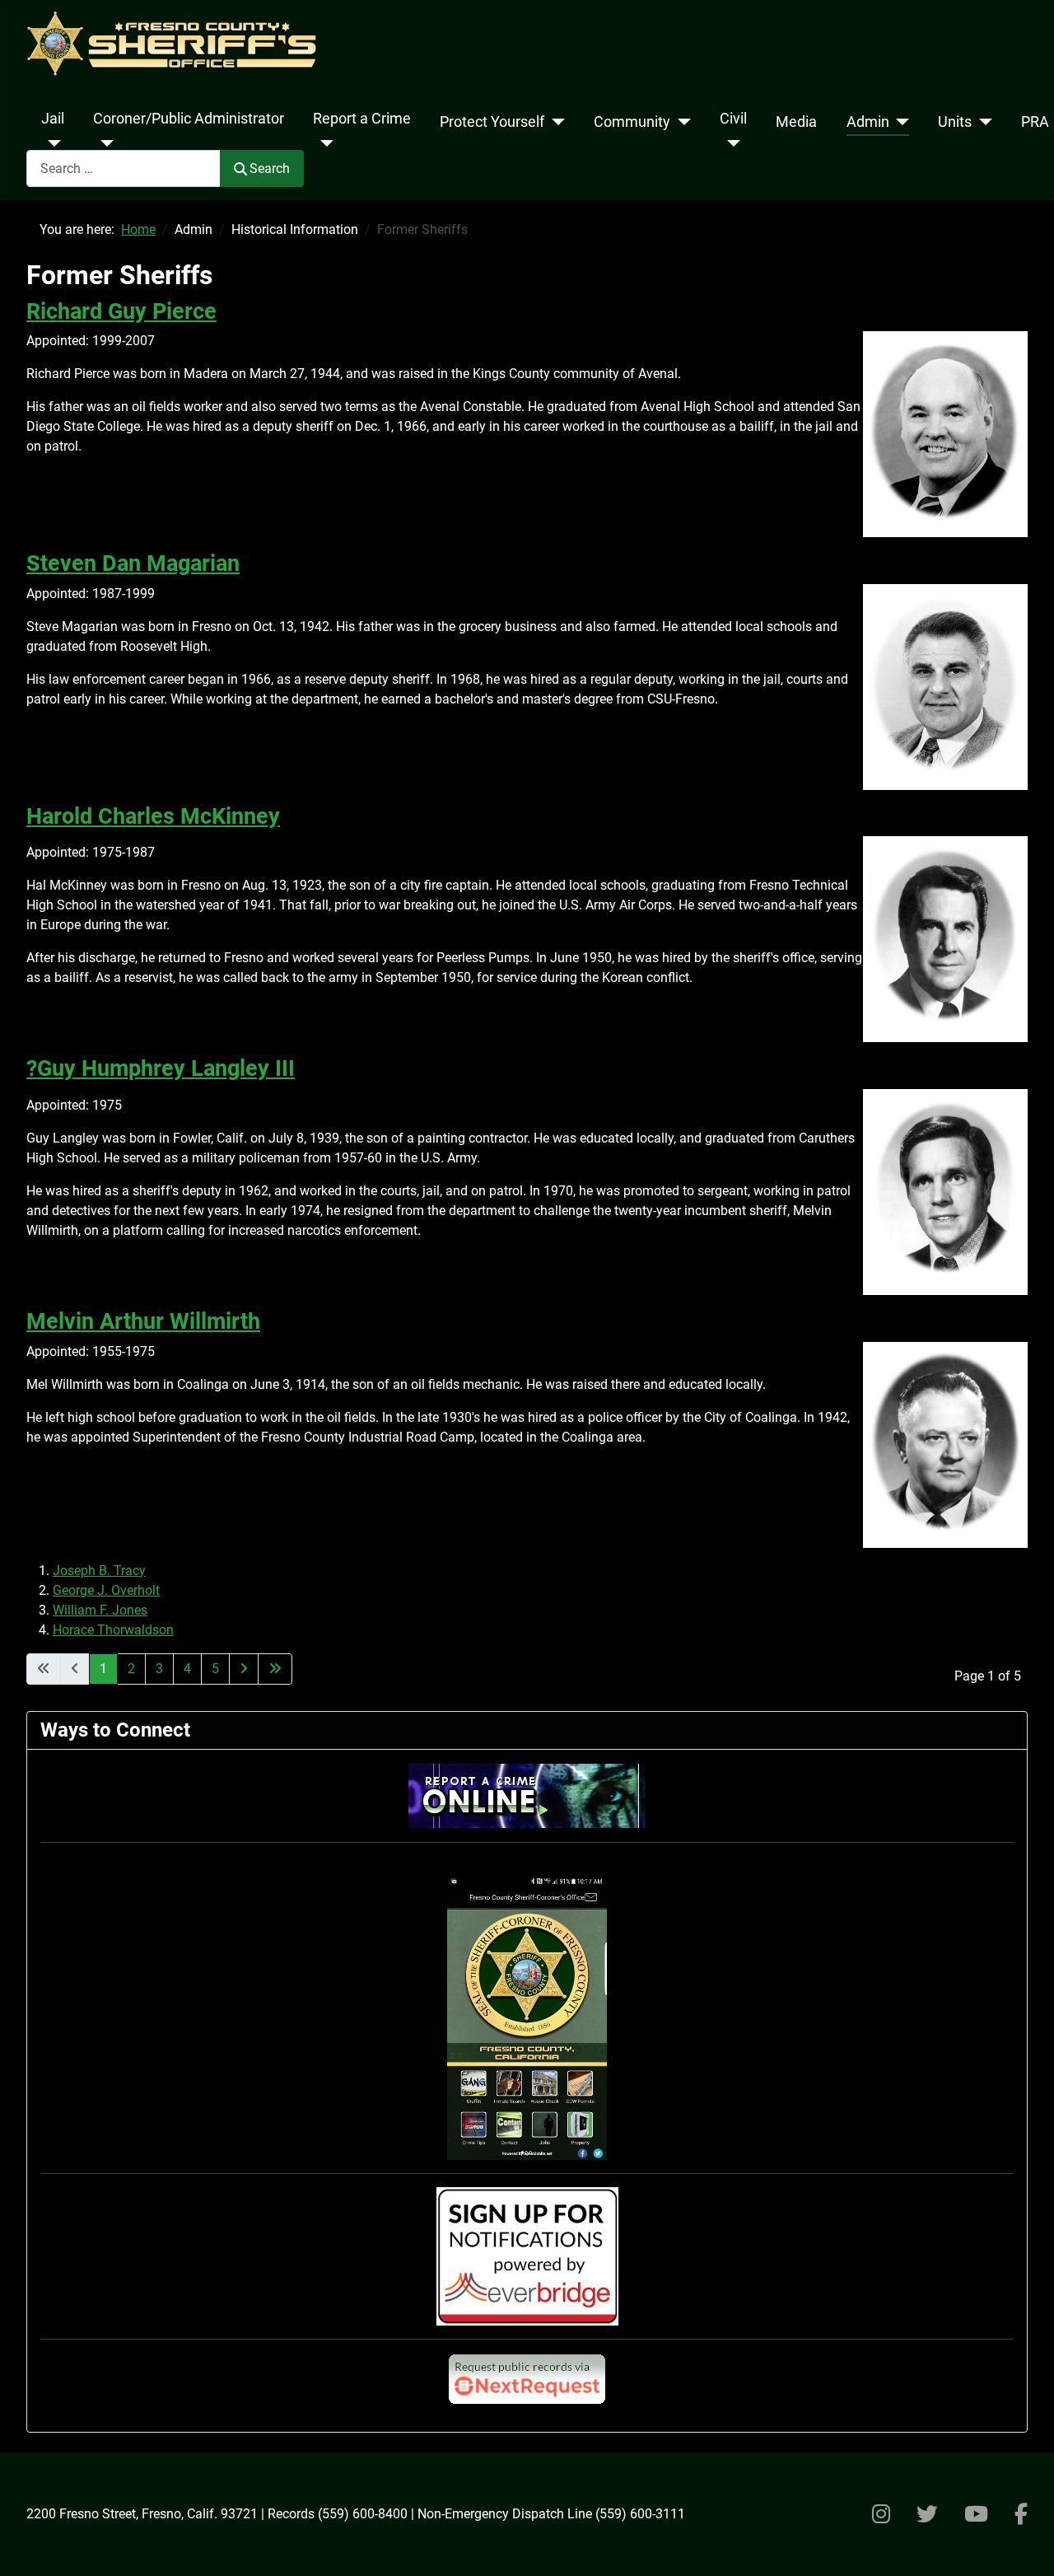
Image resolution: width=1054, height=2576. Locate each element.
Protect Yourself (492, 122)
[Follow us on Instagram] (881, 2514)
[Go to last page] (275, 1669)
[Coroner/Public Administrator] (103, 143)
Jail (53, 119)
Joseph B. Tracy (99, 1571)
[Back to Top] (1025, 2546)
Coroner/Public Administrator (189, 119)
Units (955, 122)
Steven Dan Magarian (133, 563)
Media (796, 122)
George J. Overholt (106, 1590)
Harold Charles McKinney (153, 816)
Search (270, 168)
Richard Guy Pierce (121, 311)
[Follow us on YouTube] (976, 2514)
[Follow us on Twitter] (927, 2514)
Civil (733, 119)
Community (632, 122)
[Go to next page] (244, 1669)
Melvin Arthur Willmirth (143, 1321)
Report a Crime (362, 119)
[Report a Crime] (323, 143)
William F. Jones (100, 1610)
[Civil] (730, 143)
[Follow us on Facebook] (1021, 2514)
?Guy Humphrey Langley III (161, 1068)
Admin (868, 122)
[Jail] (51, 143)
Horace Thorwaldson (113, 1630)
